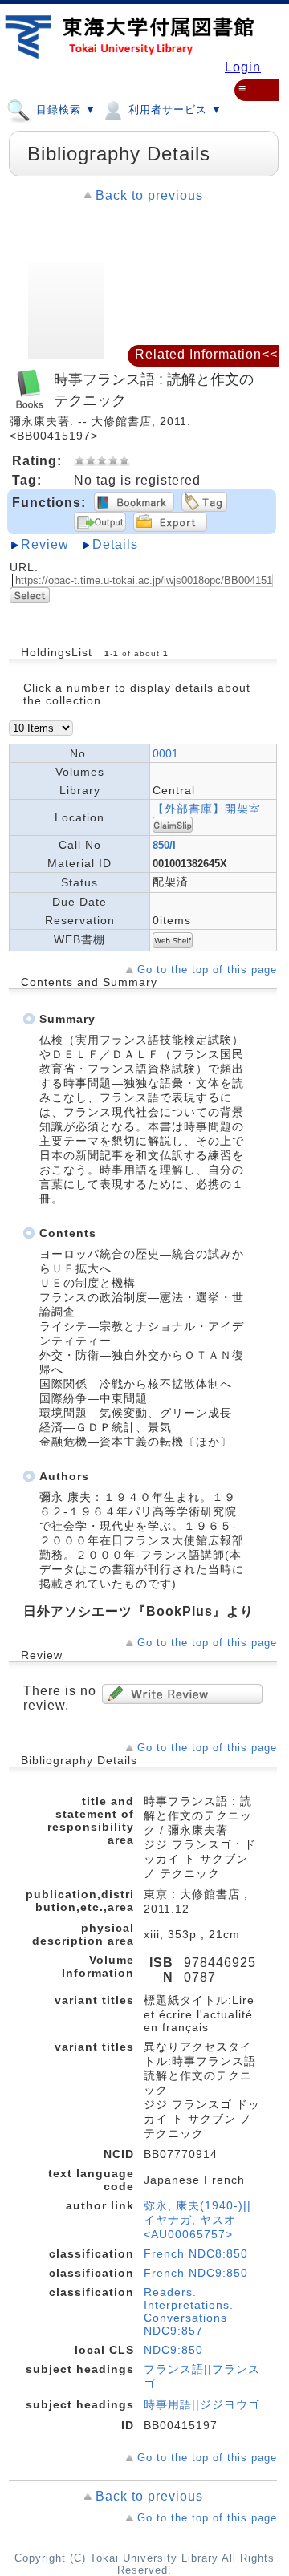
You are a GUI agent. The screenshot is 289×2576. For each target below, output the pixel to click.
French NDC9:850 (196, 2273)
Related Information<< (206, 354)
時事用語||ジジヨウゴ (202, 2404)
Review (45, 544)
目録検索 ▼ (64, 110)
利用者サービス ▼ (173, 110)
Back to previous (149, 195)
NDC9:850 (173, 2350)
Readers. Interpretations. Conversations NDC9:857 (189, 2311)
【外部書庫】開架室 (207, 809)
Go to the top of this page (207, 970)
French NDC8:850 (196, 2253)
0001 (165, 753)
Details (115, 544)
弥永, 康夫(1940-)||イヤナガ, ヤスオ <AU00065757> (197, 2220)
